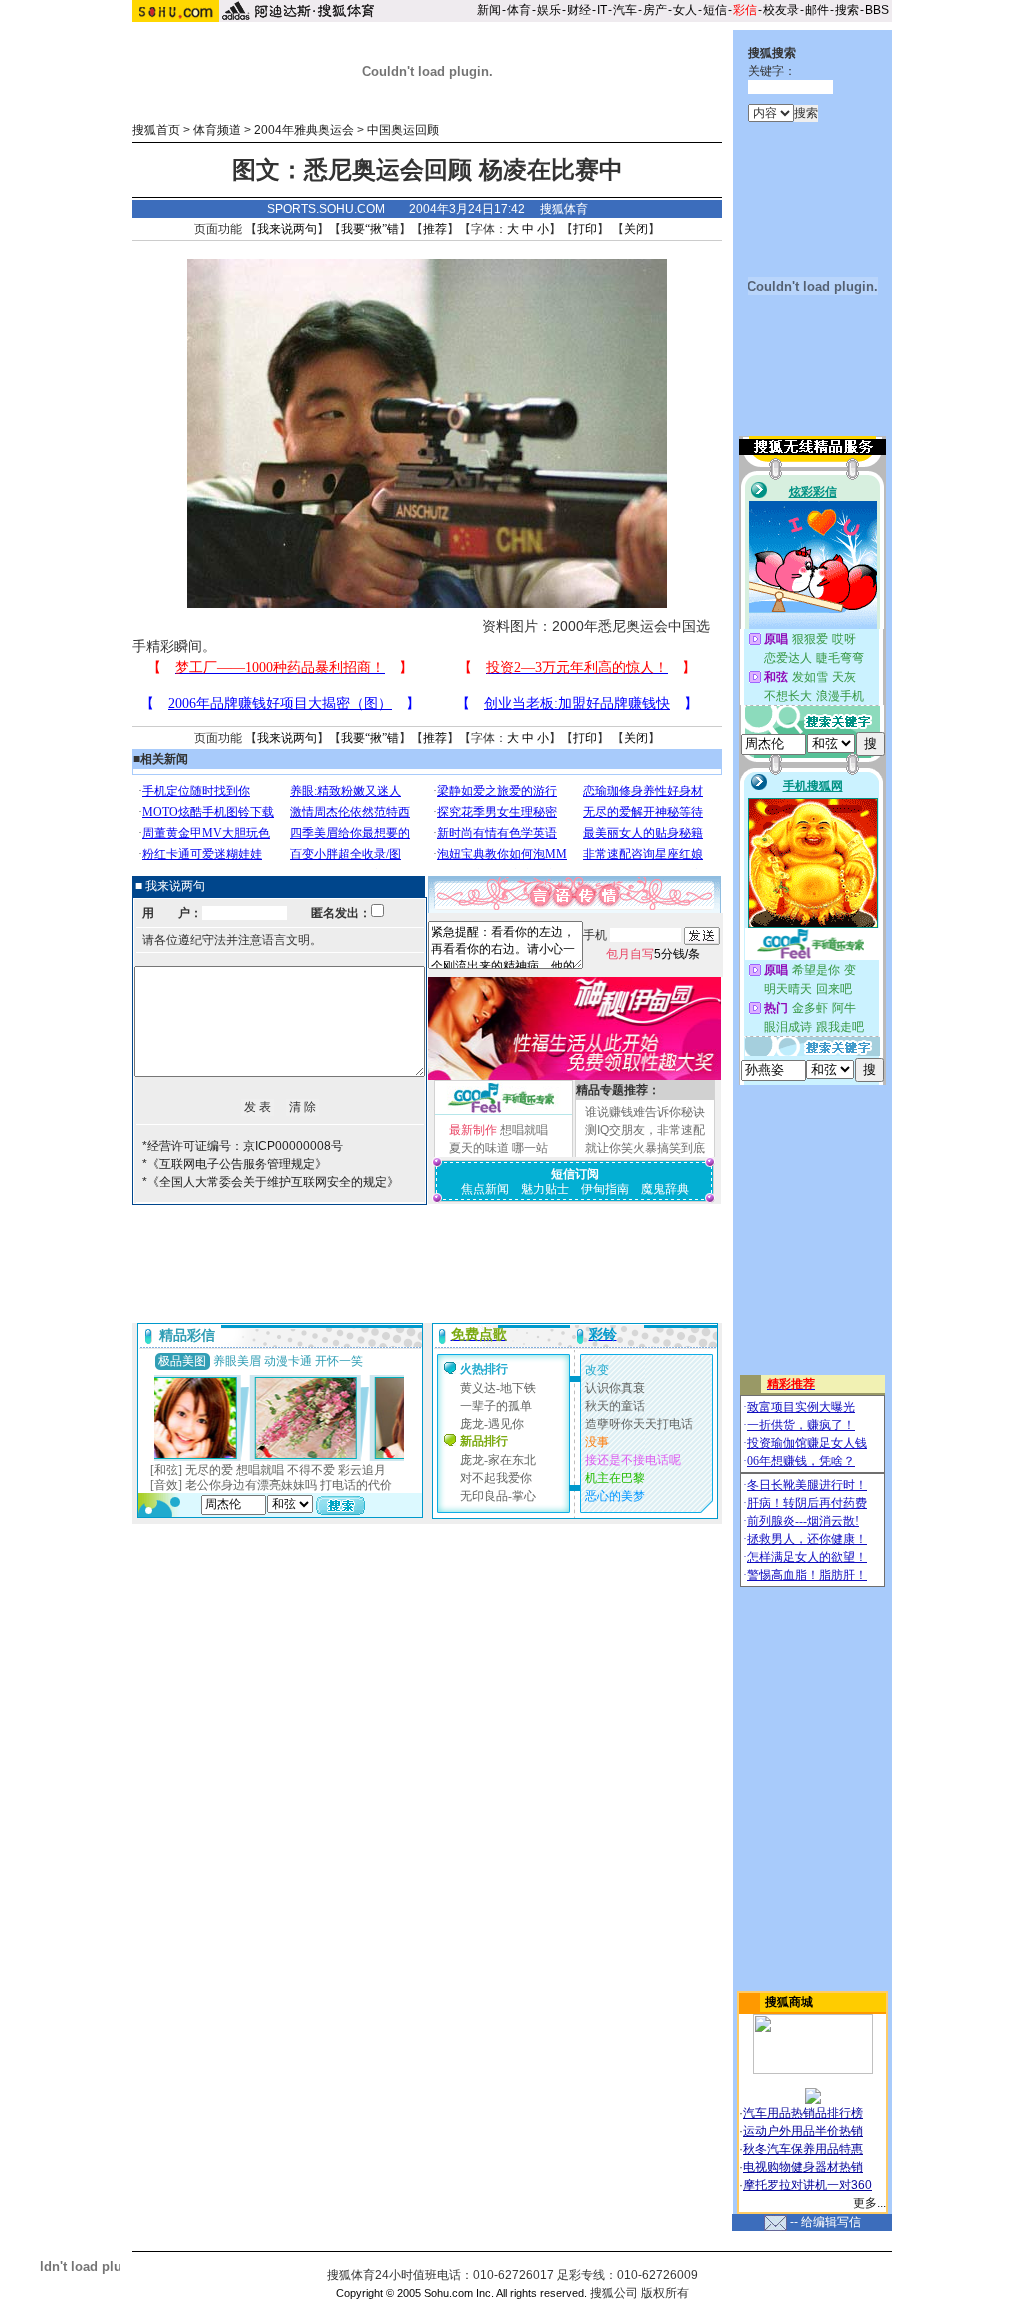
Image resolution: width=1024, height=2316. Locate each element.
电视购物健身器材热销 (803, 2167)
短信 (715, 10)
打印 (585, 229)
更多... (869, 2203)
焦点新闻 (485, 1189)
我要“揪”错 (370, 229)
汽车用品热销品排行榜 (803, 2113)
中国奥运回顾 (403, 130)
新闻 (489, 10)
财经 (579, 10)
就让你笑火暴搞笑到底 (645, 1148)
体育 (519, 10)
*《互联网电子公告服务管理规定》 (234, 1164)
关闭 (636, 229)
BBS (877, 10)
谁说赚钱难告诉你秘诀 (645, 1112)
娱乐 (549, 10)
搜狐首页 (156, 130)
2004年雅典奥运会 (304, 130)
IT (602, 10)
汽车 (625, 10)
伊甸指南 (605, 1189)
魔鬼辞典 (665, 1189)
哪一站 (530, 1148)
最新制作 (473, 1130)
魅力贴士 (545, 1189)
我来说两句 (287, 229)
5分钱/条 (653, 954)
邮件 (817, 10)
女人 (685, 10)
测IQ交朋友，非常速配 (645, 1130)
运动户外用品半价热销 (803, 2131)
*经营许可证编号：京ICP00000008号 (242, 1146)
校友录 (781, 10)
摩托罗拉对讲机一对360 (807, 2185)
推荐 (435, 229)
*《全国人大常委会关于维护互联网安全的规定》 (270, 1182)
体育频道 (217, 130)
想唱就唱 (524, 1130)
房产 (655, 10)
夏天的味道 (479, 1148)
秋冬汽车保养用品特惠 (803, 2149)
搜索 (847, 10)
